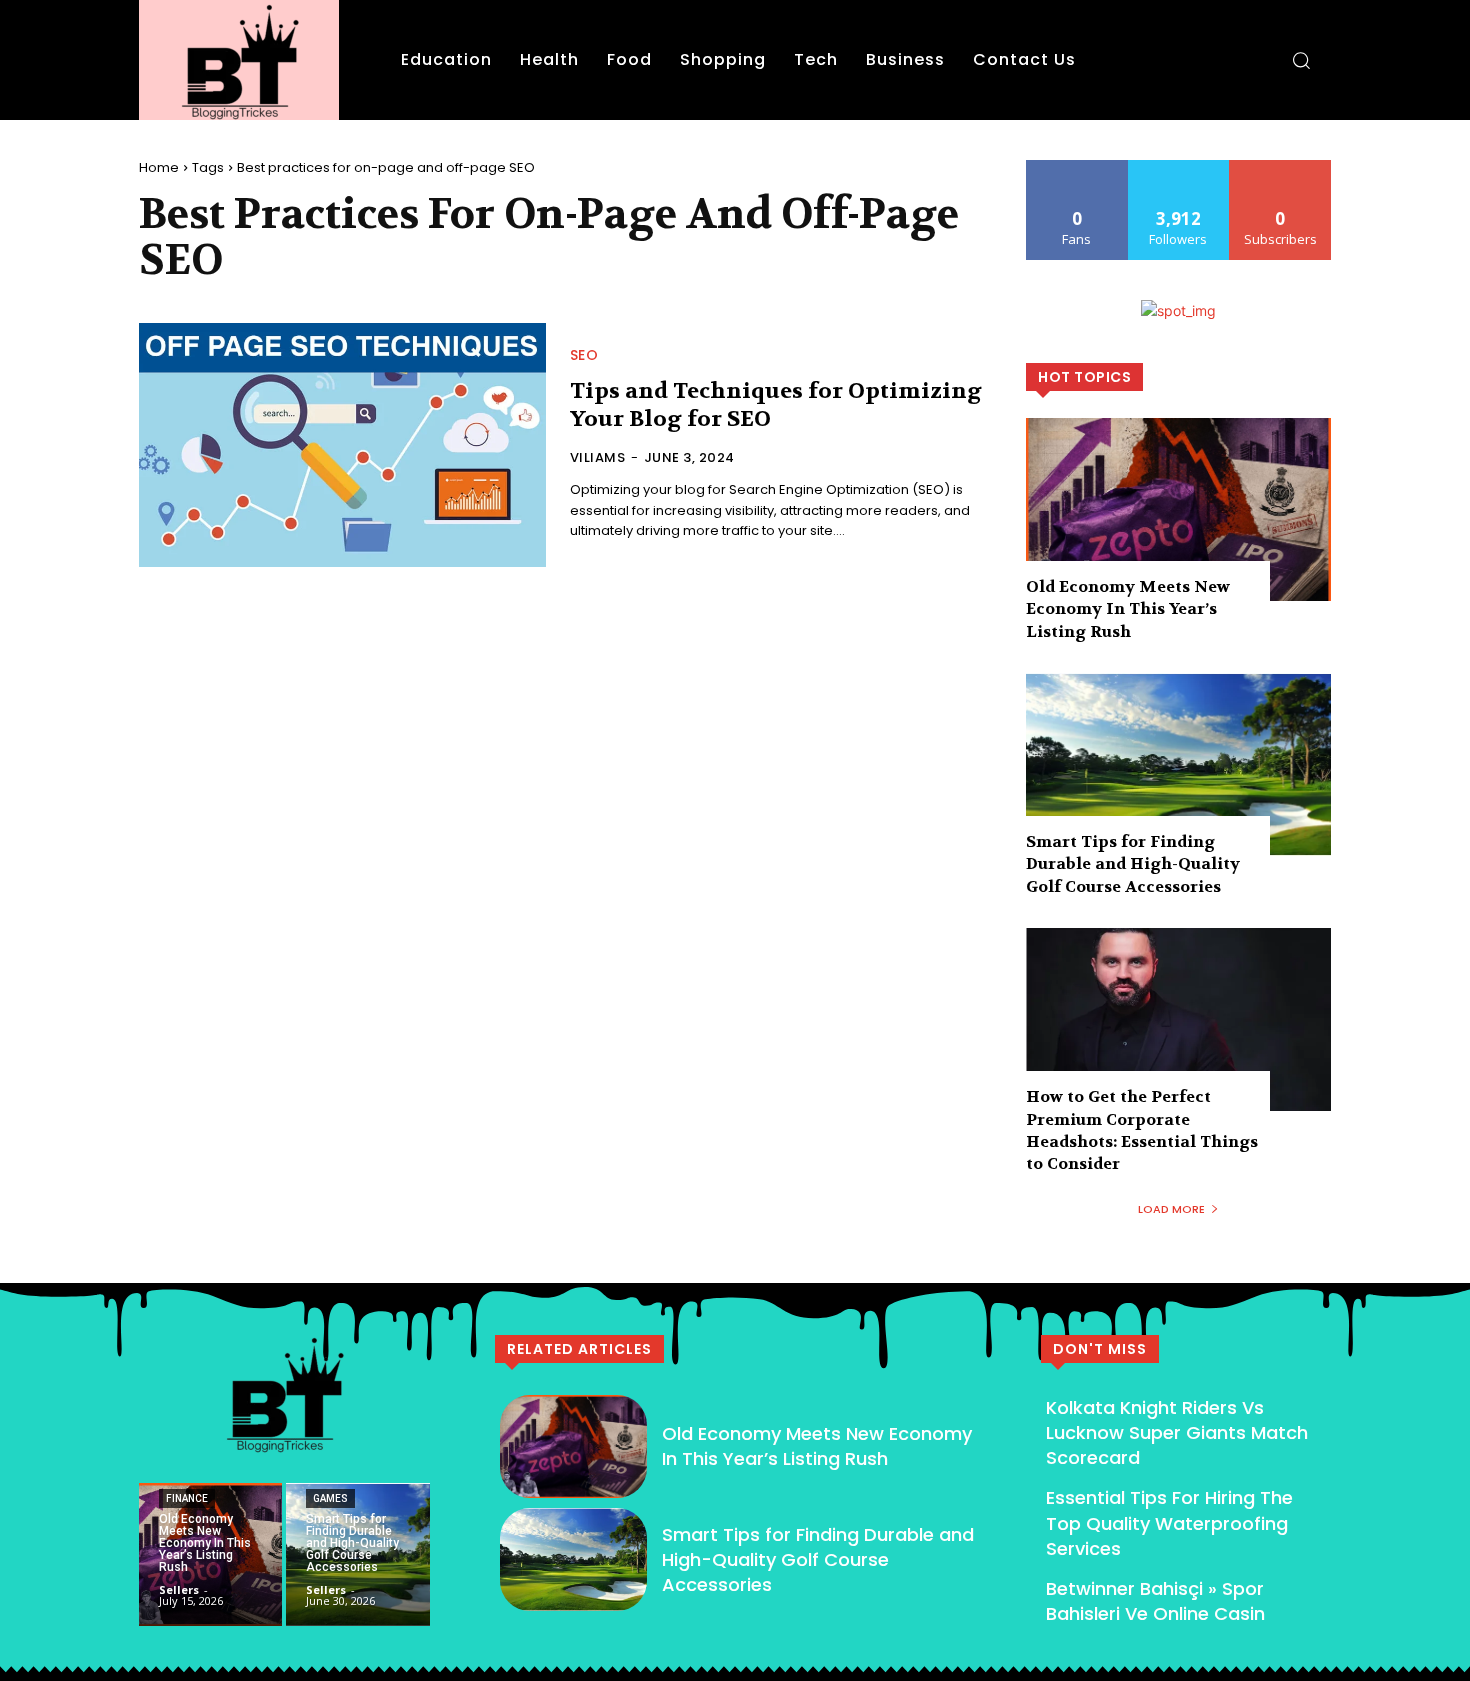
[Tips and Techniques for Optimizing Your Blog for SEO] (342, 445)
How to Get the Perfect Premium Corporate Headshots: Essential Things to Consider (1142, 1130)
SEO (584, 355)
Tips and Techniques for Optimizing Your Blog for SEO (776, 405)
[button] (1301, 60)
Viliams (598, 457)
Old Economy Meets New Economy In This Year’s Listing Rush (1128, 609)
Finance (187, 1498)
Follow (1178, 167)
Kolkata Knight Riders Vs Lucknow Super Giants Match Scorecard (1177, 1432)
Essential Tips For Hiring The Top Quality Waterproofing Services (1169, 1522)
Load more (1171, 1209)
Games (330, 1498)
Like (1077, 167)
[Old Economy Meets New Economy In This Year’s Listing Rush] (1178, 509)
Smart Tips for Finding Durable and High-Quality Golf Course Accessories (1133, 864)
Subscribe (1281, 167)
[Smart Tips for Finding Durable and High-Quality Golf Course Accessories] (1178, 764)
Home (159, 167)
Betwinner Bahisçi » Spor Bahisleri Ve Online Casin (1155, 1601)
